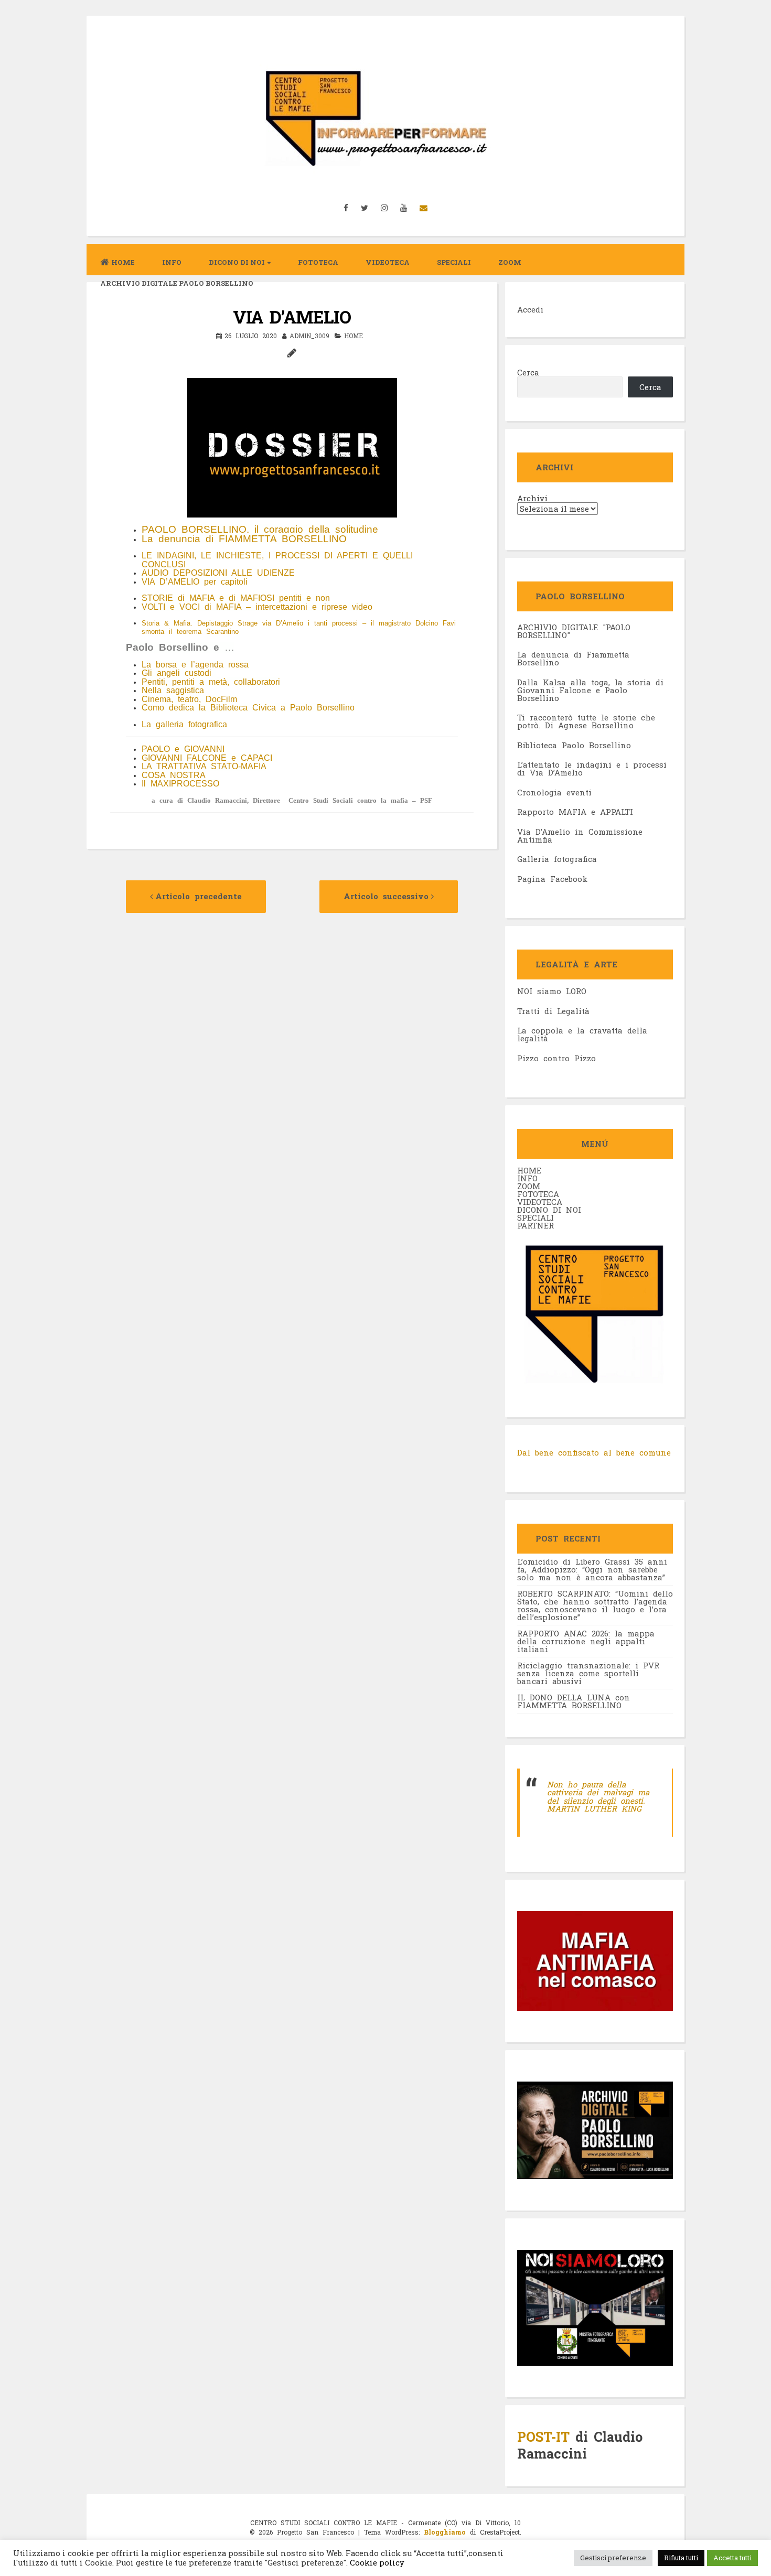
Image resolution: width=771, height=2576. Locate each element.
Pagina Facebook (552, 879)
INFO (172, 262)
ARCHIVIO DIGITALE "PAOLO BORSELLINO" (574, 631)
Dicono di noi (237, 262)
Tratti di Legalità (553, 1011)
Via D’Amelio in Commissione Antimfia (580, 836)
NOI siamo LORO (552, 991)
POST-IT (543, 2437)
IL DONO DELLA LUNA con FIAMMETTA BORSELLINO (574, 1701)
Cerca (528, 372)
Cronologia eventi (554, 792)
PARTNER (536, 1225)
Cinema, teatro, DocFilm (189, 699)
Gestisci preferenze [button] (613, 2558)
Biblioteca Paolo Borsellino (574, 745)
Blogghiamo (445, 2532)
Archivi (532, 498)
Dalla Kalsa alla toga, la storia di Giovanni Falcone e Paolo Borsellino (590, 690)
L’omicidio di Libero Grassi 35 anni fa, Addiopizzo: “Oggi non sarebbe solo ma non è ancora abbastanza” (592, 1569)
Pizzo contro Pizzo (556, 1058)
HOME (529, 1170)
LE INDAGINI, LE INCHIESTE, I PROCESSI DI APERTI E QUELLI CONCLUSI (277, 560)
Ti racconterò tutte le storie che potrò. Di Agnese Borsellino (586, 721)
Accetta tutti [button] (732, 2558)
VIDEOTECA (388, 262)
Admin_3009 (309, 336)
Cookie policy (376, 2563)
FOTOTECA (538, 1194)
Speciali (454, 262)
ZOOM (510, 262)
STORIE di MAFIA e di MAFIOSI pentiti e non (236, 598)
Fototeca (318, 262)
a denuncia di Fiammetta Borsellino (573, 658)
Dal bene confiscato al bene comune (594, 1452)
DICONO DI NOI (549, 1210)
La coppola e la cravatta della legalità (582, 1034)
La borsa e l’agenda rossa (195, 665)
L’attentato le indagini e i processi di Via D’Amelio (592, 768)
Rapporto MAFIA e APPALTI (575, 812)
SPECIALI (536, 1217)
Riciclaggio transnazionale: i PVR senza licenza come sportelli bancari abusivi (588, 1673)
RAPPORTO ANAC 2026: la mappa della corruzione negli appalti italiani (586, 1641)
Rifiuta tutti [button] (681, 2558)
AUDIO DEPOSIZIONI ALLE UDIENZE (218, 573)
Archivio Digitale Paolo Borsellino (177, 283)
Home (123, 262)
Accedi (530, 309)
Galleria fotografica (557, 859)
